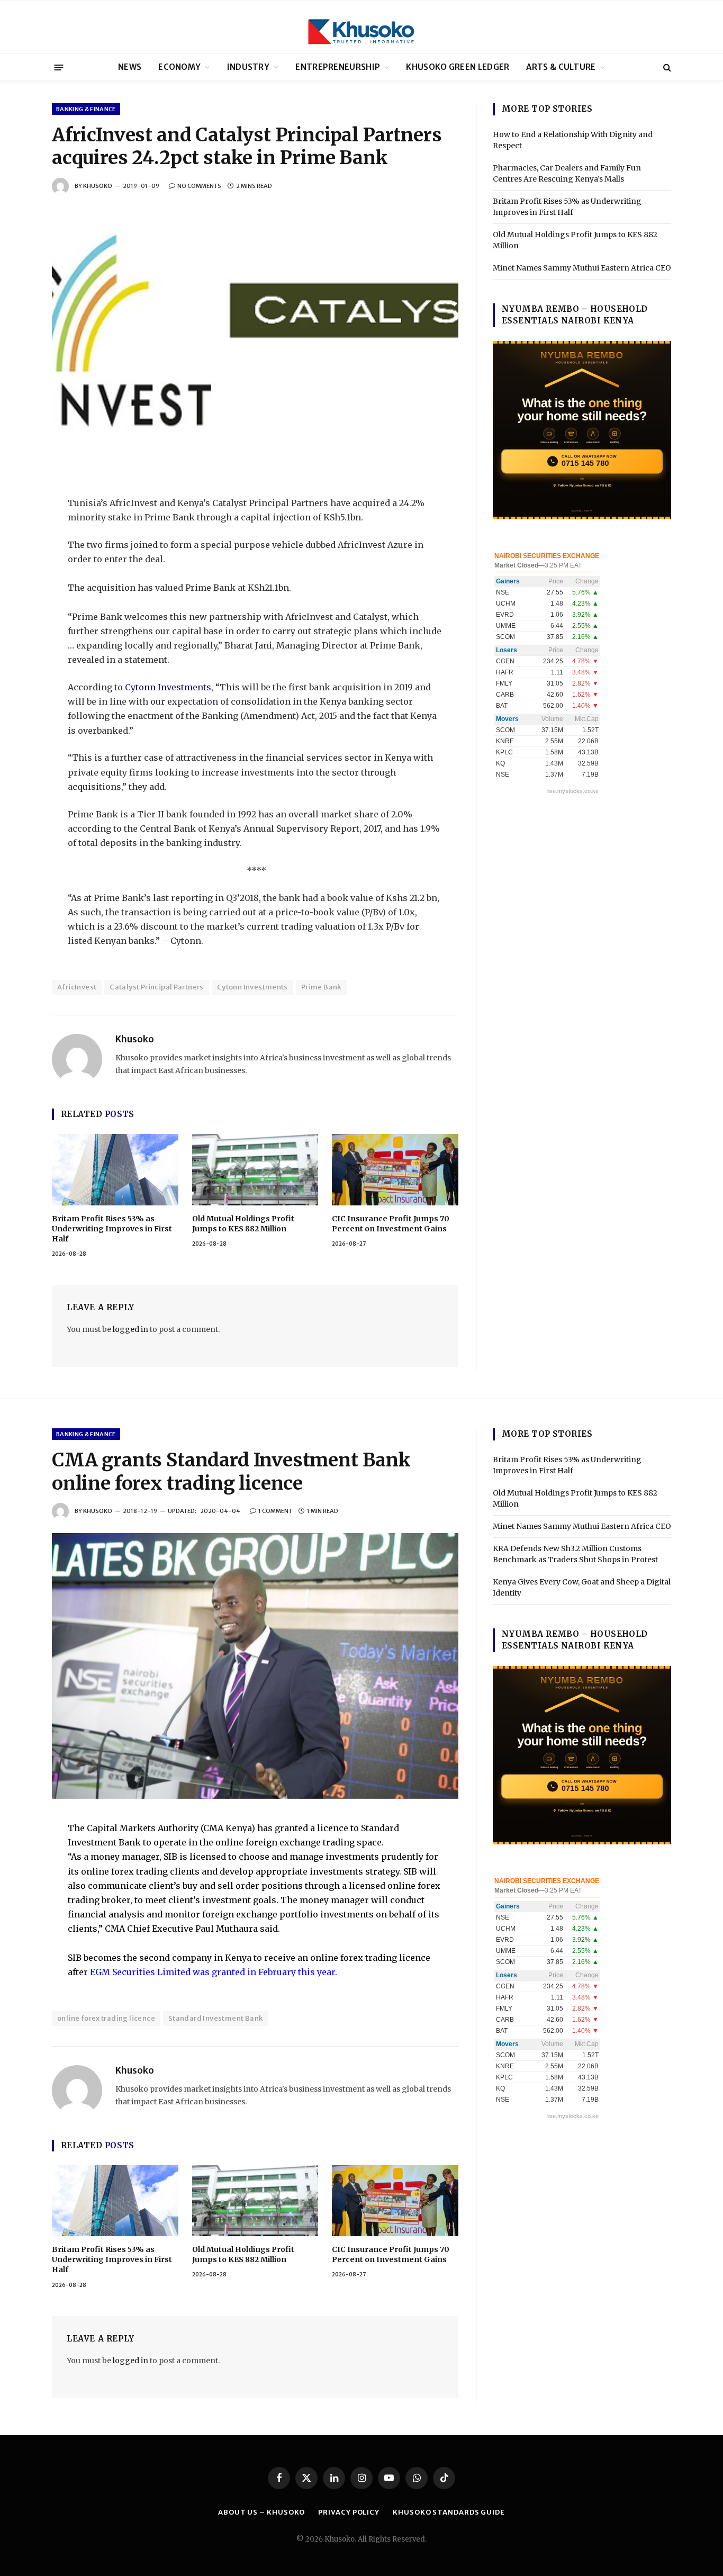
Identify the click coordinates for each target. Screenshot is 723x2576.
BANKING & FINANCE (86, 109)
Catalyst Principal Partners (157, 987)
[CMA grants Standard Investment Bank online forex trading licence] (255, 1666)
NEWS (130, 67)
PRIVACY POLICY (349, 2512)
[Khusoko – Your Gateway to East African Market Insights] (361, 27)
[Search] (666, 67)
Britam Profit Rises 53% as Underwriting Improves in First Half (112, 1229)
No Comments (199, 186)
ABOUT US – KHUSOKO (261, 2512)
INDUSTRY (248, 67)
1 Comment (275, 1511)
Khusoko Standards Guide (449, 2512)
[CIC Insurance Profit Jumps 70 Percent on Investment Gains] (395, 1169)
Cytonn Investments (168, 687)
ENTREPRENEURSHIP (338, 67)
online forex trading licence (106, 2018)
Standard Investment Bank (215, 2018)
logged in (130, 1329)
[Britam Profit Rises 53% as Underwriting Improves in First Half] (115, 1169)
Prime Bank (321, 987)
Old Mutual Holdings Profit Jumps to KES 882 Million (243, 1224)
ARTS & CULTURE (561, 67)
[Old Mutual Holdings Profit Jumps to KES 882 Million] (255, 1169)
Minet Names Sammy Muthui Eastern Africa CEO (582, 268)
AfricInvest (77, 987)
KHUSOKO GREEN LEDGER (458, 67)
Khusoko (98, 186)
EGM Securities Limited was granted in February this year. (214, 1972)
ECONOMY (179, 67)
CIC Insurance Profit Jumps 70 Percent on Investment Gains (391, 1224)
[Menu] (59, 67)
